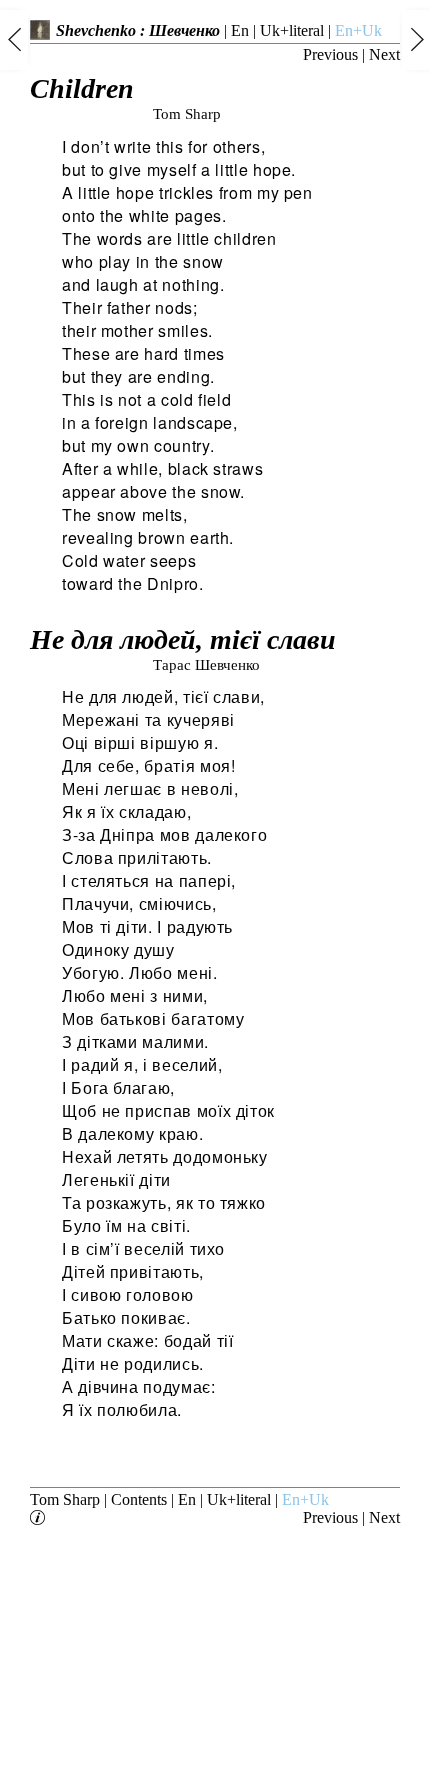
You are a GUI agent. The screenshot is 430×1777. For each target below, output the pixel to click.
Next (384, 54)
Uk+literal (292, 30)
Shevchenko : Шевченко (138, 30)
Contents (139, 1499)
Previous (330, 54)
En (240, 30)
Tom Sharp (65, 1499)
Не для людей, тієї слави (183, 648)
